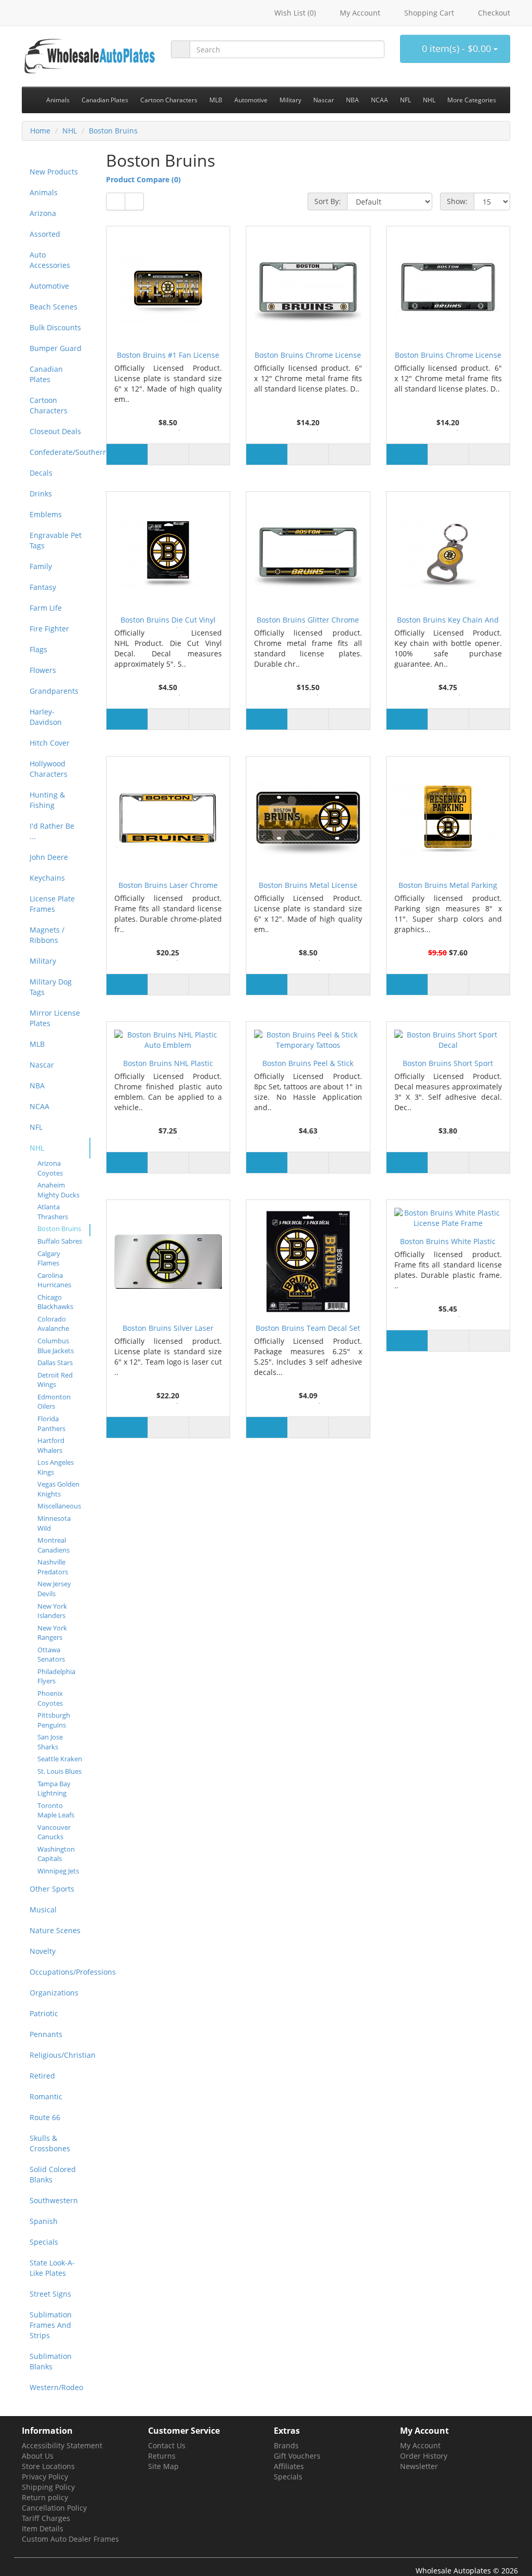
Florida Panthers (51, 1424)
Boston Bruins (113, 131)
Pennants (46, 2034)
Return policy (45, 2497)
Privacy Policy (45, 2477)
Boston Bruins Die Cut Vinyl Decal (168, 621)
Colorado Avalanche (53, 1324)
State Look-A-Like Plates (52, 2268)
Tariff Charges (46, 2518)
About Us (38, 2456)
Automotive (49, 286)
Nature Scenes (55, 1930)
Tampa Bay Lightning (54, 1789)
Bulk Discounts (55, 327)
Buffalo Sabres (60, 1241)
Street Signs (50, 2294)
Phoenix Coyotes (50, 1698)
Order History (424, 2456)
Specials (44, 2242)
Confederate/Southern (60, 452)
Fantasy (43, 587)
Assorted (45, 234)
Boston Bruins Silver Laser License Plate (168, 1330)
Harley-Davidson (46, 717)
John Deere (49, 857)
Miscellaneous (59, 1506)
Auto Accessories (50, 260)
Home (40, 131)
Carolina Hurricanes (54, 1280)
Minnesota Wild (54, 1523)
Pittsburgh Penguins (54, 1720)
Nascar (42, 1065)
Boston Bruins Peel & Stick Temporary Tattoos (308, 1065)
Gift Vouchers (297, 2456)
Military (43, 961)
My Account (420, 2445)
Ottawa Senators (51, 1655)
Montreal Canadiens (54, 1545)
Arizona (43, 213)
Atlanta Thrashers (53, 1212)
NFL (36, 1127)
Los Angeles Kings (56, 1467)
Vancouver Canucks (54, 1832)
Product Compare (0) (143, 179)
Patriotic (44, 2013)
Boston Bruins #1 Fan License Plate (168, 356)
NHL (70, 131)
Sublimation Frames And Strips (51, 2325)
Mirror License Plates (55, 1018)
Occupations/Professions (60, 1972)
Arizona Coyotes (50, 1168)
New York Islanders (52, 1611)
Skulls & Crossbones (50, 2143)
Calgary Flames (49, 1258)
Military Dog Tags (51, 987)
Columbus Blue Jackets (56, 1346)
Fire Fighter (49, 629)
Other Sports (52, 1889)
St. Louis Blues (59, 1771)
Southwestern (54, 2200)
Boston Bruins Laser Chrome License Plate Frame (168, 887)
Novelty (43, 1951)
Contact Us (167, 2445)
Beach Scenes (54, 307)
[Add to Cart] (127, 454)
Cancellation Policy (54, 2508)
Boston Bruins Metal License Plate (308, 887)
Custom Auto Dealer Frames (70, 2539)
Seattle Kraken (60, 1759)
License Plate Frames (52, 904)
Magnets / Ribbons (47, 935)
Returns (162, 2456)
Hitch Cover (50, 743)
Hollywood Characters (49, 769)
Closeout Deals (55, 431)
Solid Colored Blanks (53, 2174)
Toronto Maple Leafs (56, 1810)
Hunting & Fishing (47, 800)
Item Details (43, 2528)
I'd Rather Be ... (52, 831)
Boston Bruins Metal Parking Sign (448, 887)
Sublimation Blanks (51, 2361)
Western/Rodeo (56, 2387)
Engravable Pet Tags (56, 540)
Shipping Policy (48, 2487)
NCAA (39, 1106)
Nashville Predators (53, 1567)
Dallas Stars (55, 1363)
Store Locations (48, 2466)
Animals (44, 192)
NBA (37, 1085)
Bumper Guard (56, 348)
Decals (41, 473)
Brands (286, 2445)
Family (41, 566)
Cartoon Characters (49, 405)
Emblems (46, 514)
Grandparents (54, 691)
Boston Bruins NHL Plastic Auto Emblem (168, 1065)
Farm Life (46, 608)
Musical (43, 1910)
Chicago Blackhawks (55, 1302)
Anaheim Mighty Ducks (58, 1190)
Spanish (44, 2221)
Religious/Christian (60, 2055)
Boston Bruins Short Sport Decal (448, 1065)
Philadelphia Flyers (56, 1676)
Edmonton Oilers (54, 1402)
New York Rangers (52, 1633)
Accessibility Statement (62, 2445)
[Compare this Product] (209, 454)
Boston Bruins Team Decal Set (308, 1328)
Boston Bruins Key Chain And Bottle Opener (448, 621)
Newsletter (419, 2466)
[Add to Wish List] (168, 454)
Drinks (41, 494)
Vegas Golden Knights (58, 1489)
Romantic (46, 2096)
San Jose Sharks (50, 1742)
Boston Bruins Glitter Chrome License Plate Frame (308, 621)
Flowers (43, 670)
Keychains (47, 878)
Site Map (163, 2466)
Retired (42, 2076)
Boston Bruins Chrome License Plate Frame (308, 356)
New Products (54, 172)
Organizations (54, 1993)
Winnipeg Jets (58, 1871)
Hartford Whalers (51, 1445)
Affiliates (289, 2466)
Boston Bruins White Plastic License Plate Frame (448, 1243)
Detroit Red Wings (55, 1380)
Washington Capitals (56, 1854)
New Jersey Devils (54, 1589)
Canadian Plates (46, 374)
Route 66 (45, 2117)
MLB (37, 1044)
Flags (38, 649)
